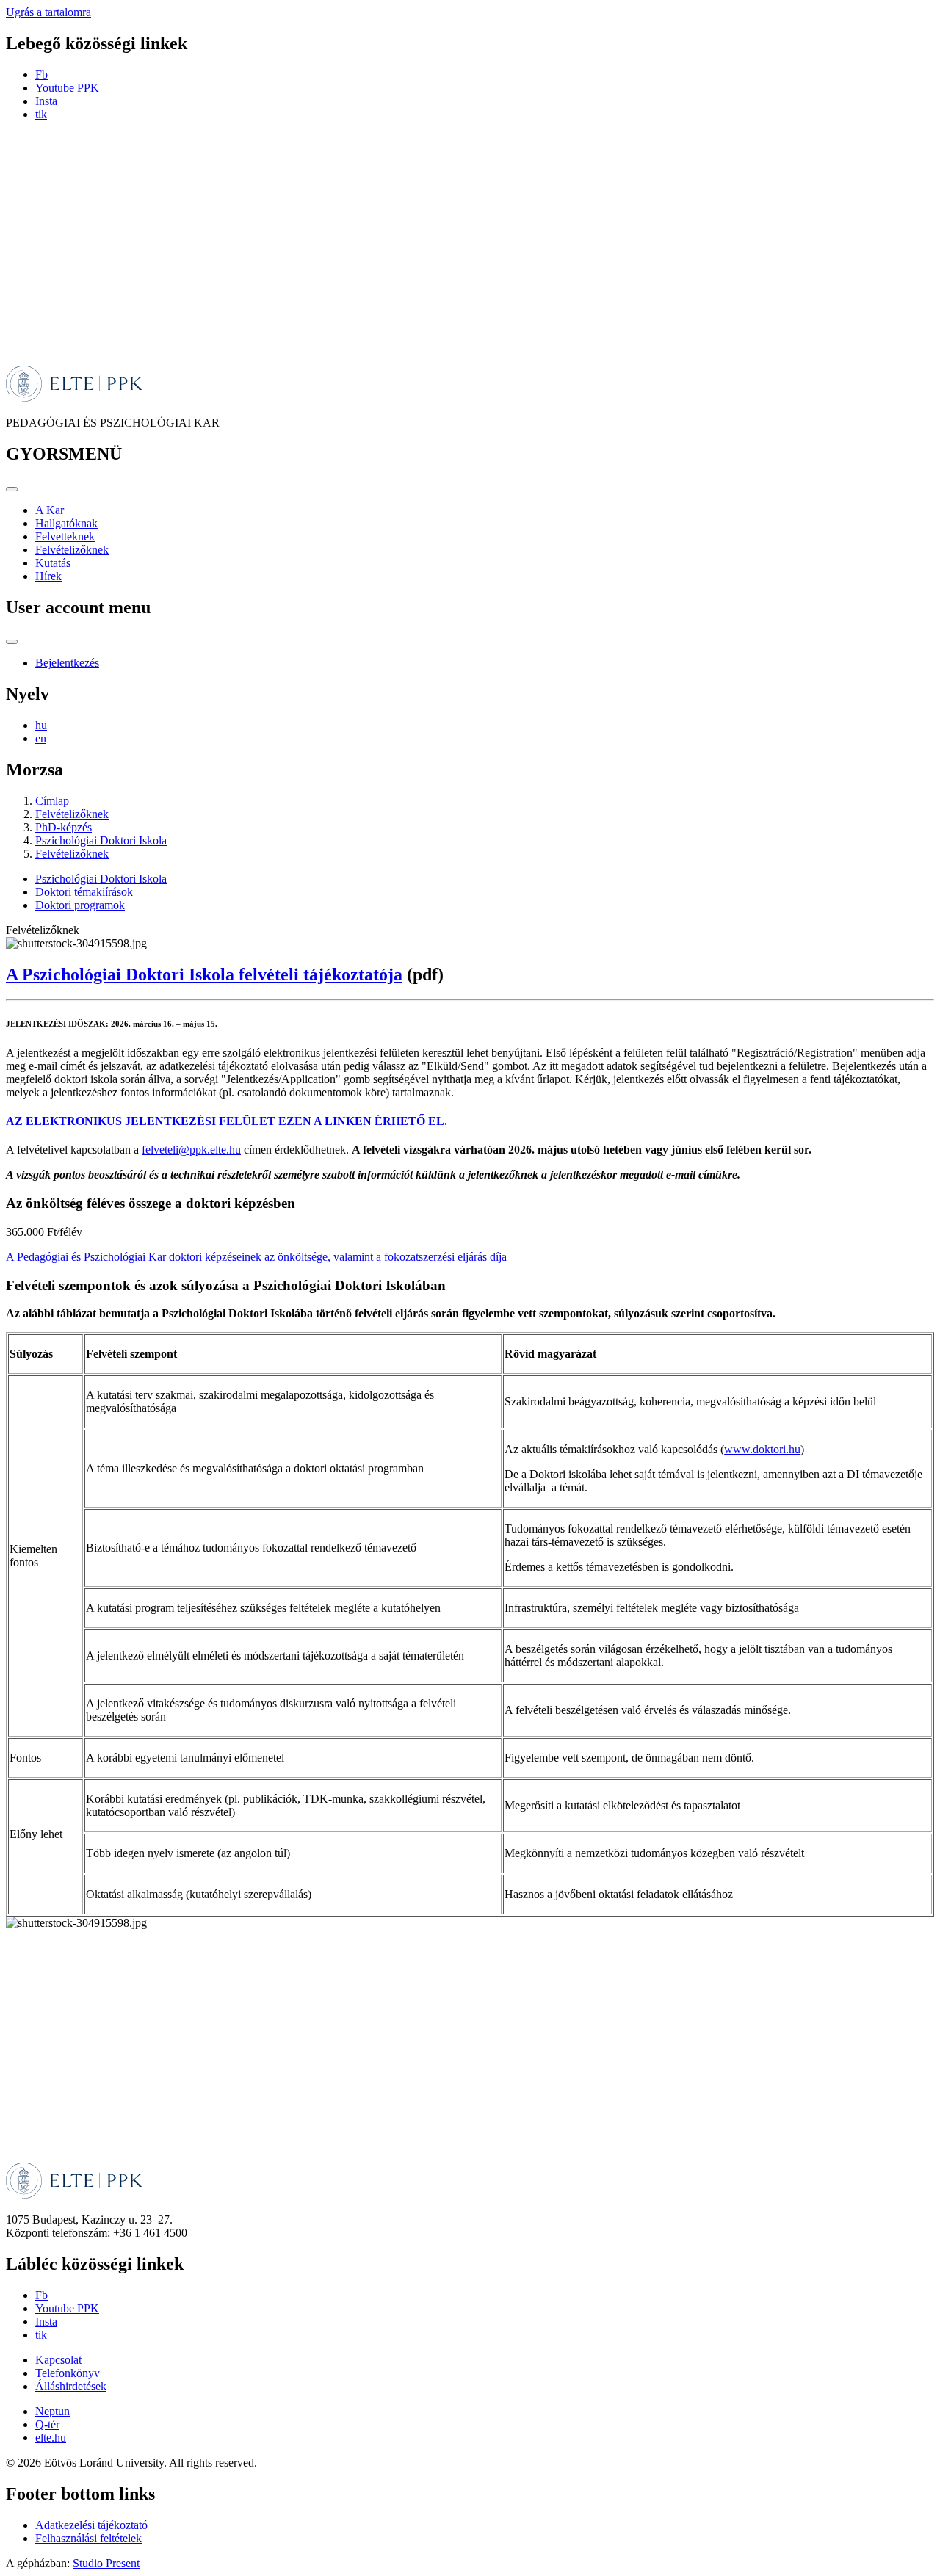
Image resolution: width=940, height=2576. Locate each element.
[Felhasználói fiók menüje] (12, 642)
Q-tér (47, 2424)
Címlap (52, 801)
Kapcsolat (58, 2360)
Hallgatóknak (66, 523)
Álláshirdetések (71, 2386)
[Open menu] (12, 489)
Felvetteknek (65, 536)
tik (41, 114)
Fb (41, 75)
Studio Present (106, 2563)
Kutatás (53, 563)
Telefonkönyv (68, 2373)
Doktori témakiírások (84, 892)
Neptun (53, 2411)
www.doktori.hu (762, 1449)
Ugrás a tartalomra (48, 12)
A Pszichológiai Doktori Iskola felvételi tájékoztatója (204, 974)
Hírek (48, 576)
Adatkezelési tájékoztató (91, 2525)
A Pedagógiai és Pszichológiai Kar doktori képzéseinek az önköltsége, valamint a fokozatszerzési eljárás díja (256, 1257)
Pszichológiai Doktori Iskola (101, 840)
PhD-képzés (64, 827)
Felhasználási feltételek (88, 2538)
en (41, 738)
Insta (46, 101)
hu (41, 725)
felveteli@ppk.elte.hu (191, 1150)
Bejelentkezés (67, 663)
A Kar (50, 510)
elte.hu (51, 2438)
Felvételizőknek (72, 550)
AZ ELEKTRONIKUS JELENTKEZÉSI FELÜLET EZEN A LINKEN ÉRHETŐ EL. (227, 1121)
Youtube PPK (67, 88)
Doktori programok (80, 905)
